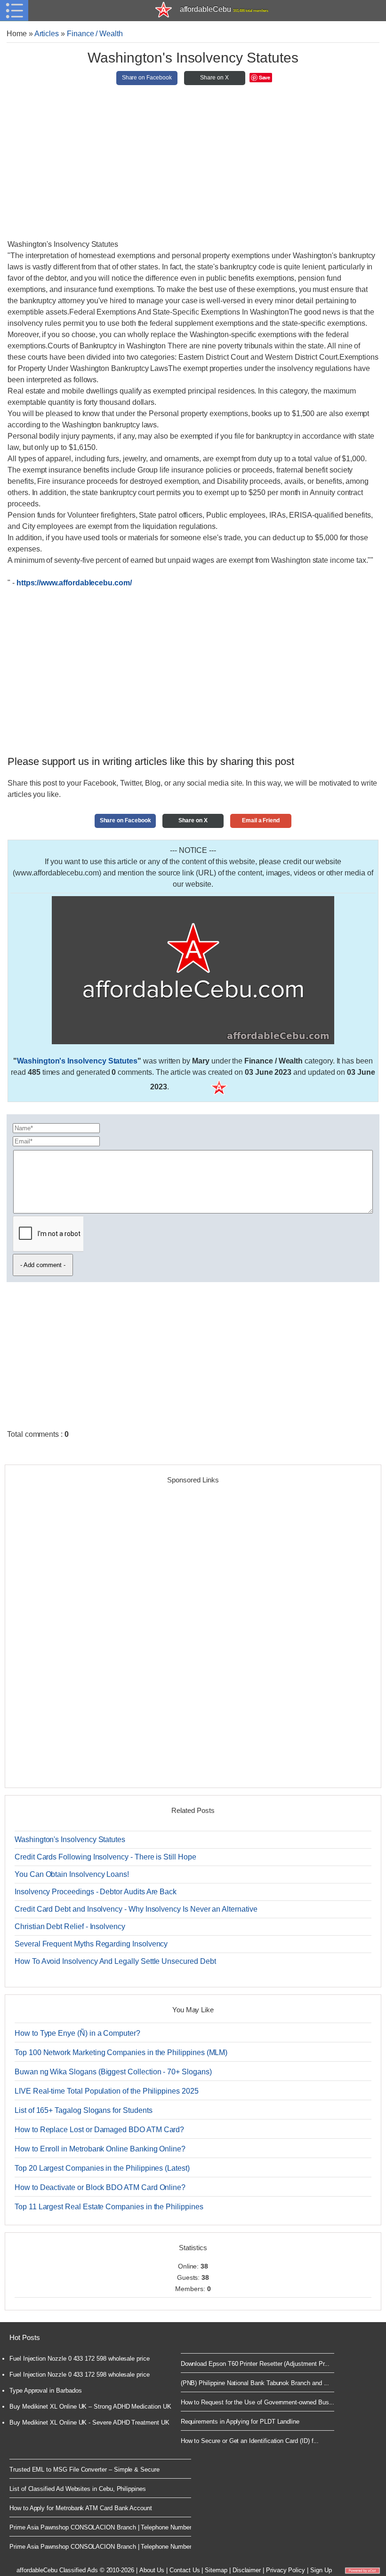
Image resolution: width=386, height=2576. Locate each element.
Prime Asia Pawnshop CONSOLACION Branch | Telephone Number (100, 2527)
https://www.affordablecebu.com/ (74, 583)
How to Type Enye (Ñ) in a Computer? (77, 2033)
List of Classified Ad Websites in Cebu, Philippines (78, 2489)
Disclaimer (247, 2570)
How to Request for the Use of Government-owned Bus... (258, 2402)
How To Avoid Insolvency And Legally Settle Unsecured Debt (115, 1961)
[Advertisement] (193, 166)
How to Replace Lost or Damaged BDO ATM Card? (99, 2130)
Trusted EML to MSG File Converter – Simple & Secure (84, 2470)
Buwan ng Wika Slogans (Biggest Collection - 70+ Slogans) (113, 2072)
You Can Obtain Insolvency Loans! (72, 1874)
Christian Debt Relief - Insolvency (70, 1926)
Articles (47, 34)
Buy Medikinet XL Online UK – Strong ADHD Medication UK (90, 2407)
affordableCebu (224, 9)
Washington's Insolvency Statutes (77, 1061)
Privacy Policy (285, 2570)
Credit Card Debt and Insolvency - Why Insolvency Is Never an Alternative (136, 1909)
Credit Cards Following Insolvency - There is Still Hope (105, 1857)
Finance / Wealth (95, 34)
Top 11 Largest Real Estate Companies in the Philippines (109, 2207)
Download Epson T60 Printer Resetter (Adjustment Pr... (255, 2364)
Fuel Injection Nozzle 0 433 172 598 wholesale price (80, 2359)
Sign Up (321, 2570)
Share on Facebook (147, 78)
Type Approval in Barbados (45, 2391)
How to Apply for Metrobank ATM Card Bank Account (81, 2508)
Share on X (214, 78)
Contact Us (185, 2570)
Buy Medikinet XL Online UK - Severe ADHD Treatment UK (89, 2422)
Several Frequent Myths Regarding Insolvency (91, 1944)
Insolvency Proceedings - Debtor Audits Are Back (96, 1892)
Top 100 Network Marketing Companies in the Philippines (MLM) (121, 2052)
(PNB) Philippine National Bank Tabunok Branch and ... (255, 2383)
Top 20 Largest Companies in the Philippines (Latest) (102, 2168)
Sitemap (216, 2570)
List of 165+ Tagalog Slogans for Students (83, 2110)
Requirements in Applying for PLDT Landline (240, 2422)
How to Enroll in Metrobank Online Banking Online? (100, 2149)
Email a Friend (261, 820)
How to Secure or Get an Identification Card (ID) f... (250, 2441)
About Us (152, 2570)
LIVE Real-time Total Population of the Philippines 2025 (107, 2091)
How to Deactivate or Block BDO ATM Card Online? (100, 2187)
